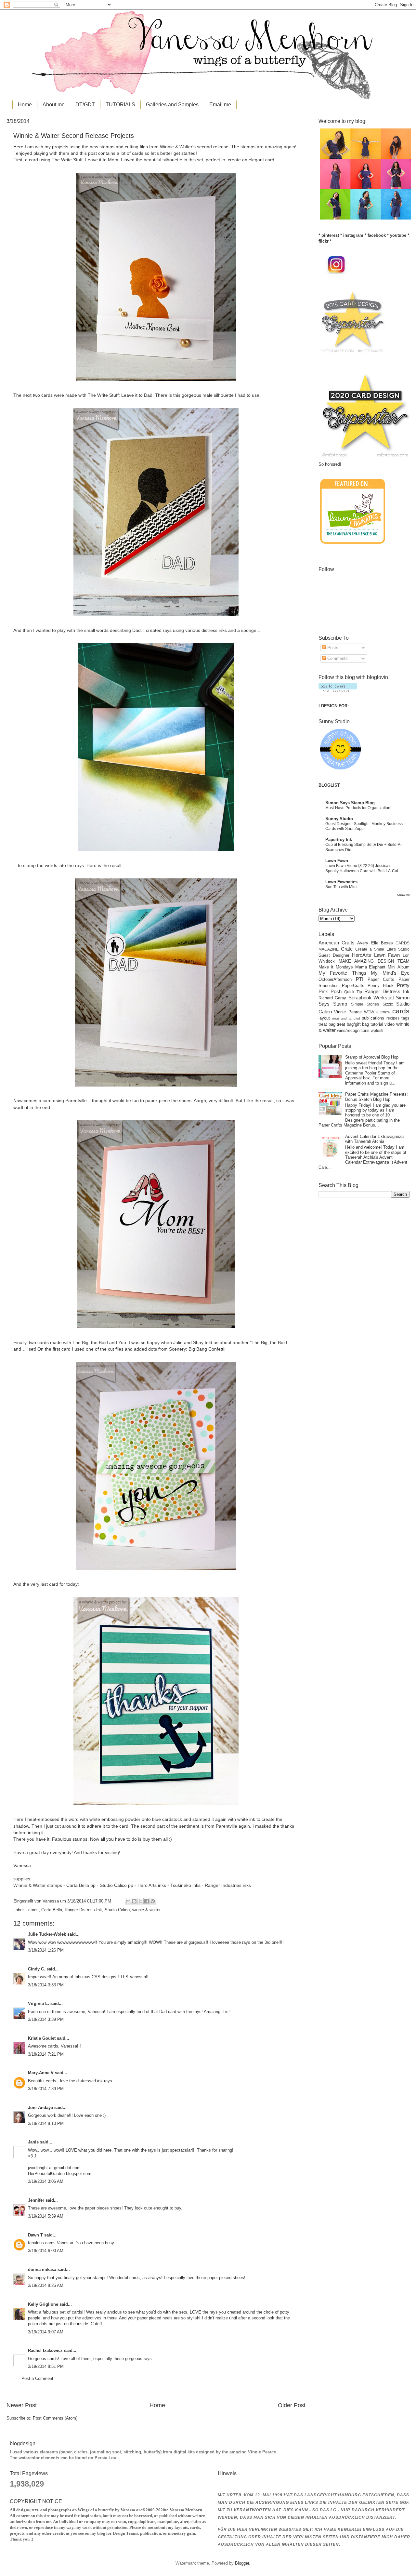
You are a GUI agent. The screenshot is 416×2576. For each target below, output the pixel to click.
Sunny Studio (339, 819)
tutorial (377, 1024)
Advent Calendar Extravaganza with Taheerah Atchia (374, 1139)
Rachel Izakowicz (45, 2350)
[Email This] (128, 1901)
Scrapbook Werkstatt (371, 998)
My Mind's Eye (390, 973)
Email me (220, 105)
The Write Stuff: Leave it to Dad (120, 395)
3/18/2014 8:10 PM (46, 2123)
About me (54, 105)
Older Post (292, 2405)
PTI (360, 979)
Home (25, 105)
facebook (377, 235)
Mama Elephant (370, 967)
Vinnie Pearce (348, 1012)
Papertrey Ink (339, 840)
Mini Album (399, 967)
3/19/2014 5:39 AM (46, 2216)
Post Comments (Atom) (55, 2418)
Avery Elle (368, 943)
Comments (337, 658)
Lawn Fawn (337, 861)
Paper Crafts (381, 979)
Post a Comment (37, 2378)
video (390, 1024)
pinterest (330, 235)
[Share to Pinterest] (153, 1901)
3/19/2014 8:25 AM (46, 2285)
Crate (347, 949)
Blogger (242, 2563)
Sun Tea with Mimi (341, 887)
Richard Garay (332, 998)
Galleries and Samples (172, 105)
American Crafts (337, 943)
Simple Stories (365, 1004)
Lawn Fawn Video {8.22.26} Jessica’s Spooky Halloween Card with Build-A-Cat (362, 868)
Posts (332, 648)
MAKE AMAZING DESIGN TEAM (374, 961)
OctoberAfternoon (335, 979)
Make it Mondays (336, 967)
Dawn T (35, 2235)
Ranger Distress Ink (83, 1910)
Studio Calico (117, 1910)
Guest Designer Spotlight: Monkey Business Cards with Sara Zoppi (364, 826)
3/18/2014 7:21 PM (46, 2054)
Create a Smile (370, 949)
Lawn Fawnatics (341, 882)
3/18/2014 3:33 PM (46, 1985)
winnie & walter (146, 1910)
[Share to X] (140, 1901)
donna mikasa (42, 2269)
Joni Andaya (40, 2108)
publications (373, 1018)
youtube (398, 235)
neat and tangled (346, 1018)
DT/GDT (85, 105)
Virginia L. (39, 2003)
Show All (403, 895)
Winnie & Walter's (177, 147)
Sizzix (388, 1004)
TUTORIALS (120, 105)
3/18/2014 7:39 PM (46, 2089)
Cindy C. (37, 1969)
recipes (393, 1018)
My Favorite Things (342, 973)
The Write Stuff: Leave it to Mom (85, 160)
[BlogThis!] (134, 1901)
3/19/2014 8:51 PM (46, 2366)
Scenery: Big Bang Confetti (197, 1349)
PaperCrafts (353, 986)
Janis (33, 2142)
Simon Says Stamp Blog (350, 803)
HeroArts (362, 955)
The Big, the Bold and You (99, 1343)
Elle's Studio (398, 949)
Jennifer (36, 2200)
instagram (353, 235)
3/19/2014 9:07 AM (46, 2332)
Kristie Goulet (42, 2038)
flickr (324, 241)
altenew (383, 1012)
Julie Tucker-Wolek (47, 1934)
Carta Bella (52, 1910)
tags (405, 1018)
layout (324, 1018)
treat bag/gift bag (353, 1024)
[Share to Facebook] (147, 1901)
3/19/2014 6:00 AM (46, 2251)
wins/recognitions (353, 1030)
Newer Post (22, 2405)
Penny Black (381, 986)
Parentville (75, 1101)
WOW (369, 1012)
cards (33, 1910)
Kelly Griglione (43, 2304)
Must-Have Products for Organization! (358, 808)
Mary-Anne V (41, 2073)
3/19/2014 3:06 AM (46, 2181)
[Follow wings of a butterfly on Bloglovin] (338, 690)
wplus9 (377, 1031)
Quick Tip (353, 992)
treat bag (327, 1024)
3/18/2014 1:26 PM (46, 1950)
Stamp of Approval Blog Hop (372, 1057)
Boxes (387, 943)
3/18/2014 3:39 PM (46, 2019)
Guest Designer (334, 955)
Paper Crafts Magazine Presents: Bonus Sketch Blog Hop (377, 1097)
